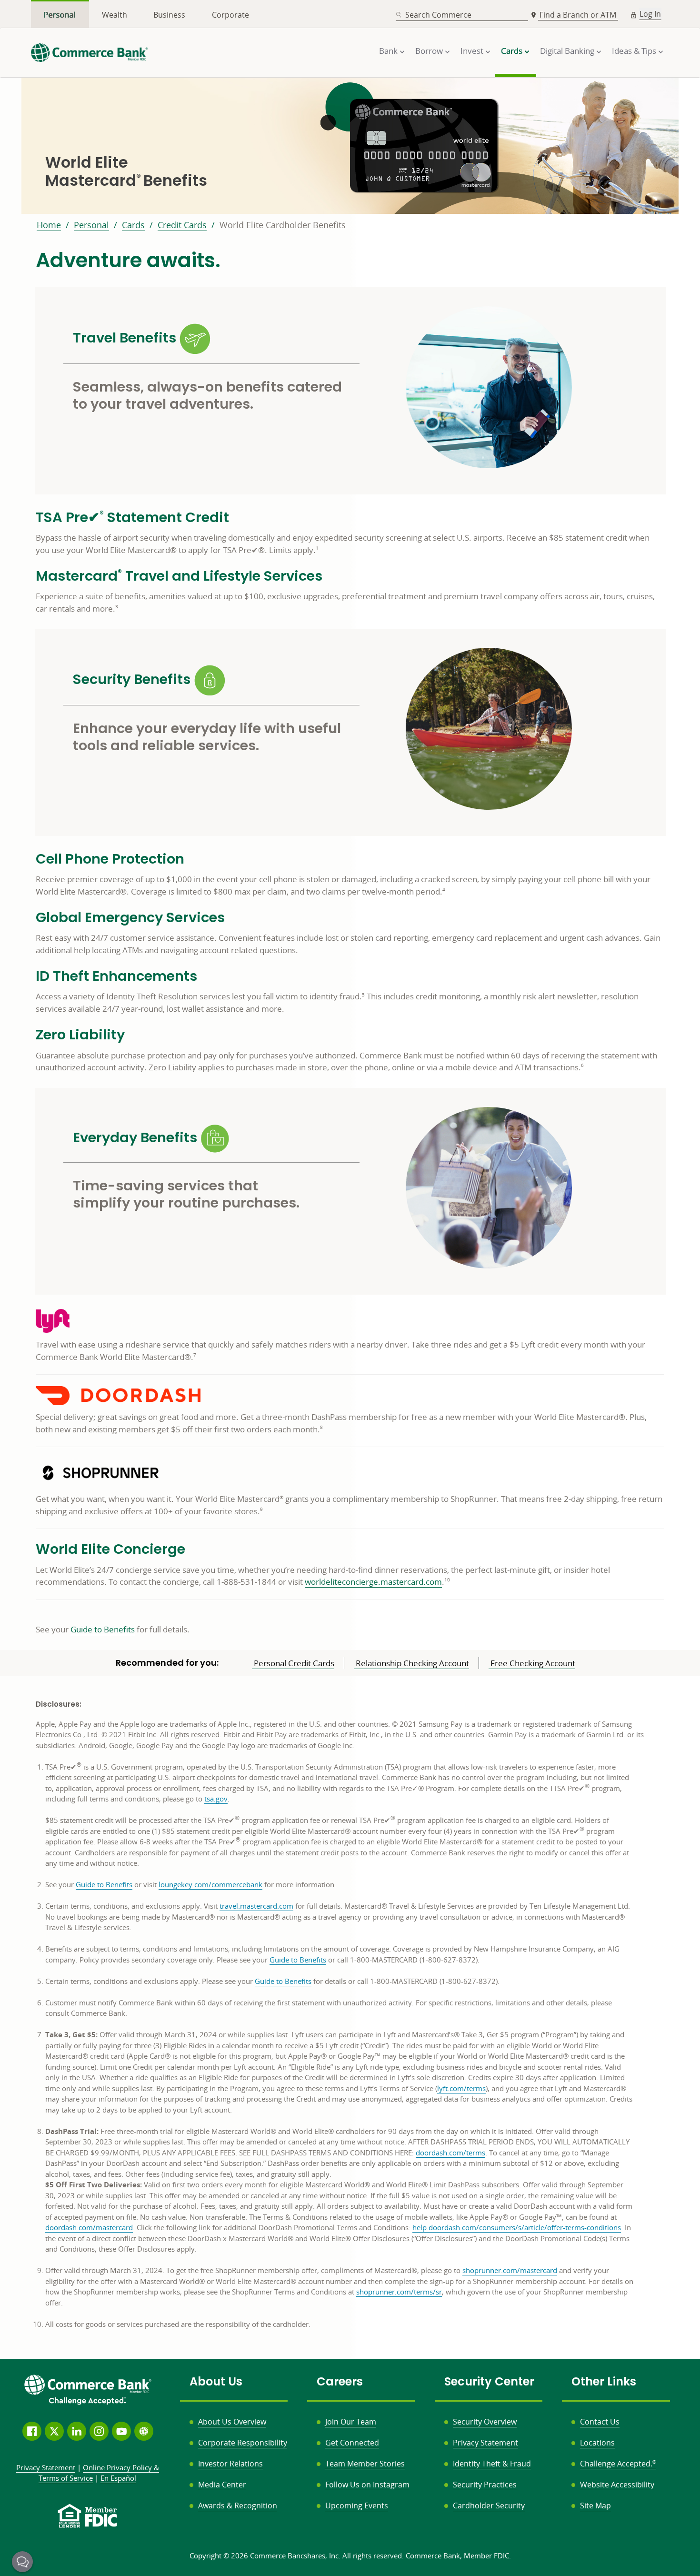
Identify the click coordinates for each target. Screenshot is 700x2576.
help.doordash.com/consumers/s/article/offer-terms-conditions (517, 2227)
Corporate (230, 15)
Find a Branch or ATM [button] (579, 15)
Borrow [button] (429, 51)
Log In (650, 14)
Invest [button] (472, 51)
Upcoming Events (357, 2506)
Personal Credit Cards (293, 1663)
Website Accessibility (617, 2485)
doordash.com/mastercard (89, 2227)
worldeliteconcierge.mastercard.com (373, 1582)
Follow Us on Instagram (367, 2485)
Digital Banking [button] (567, 51)
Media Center (222, 2485)
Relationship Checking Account (411, 1663)
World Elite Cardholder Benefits (283, 225)
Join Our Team (351, 2422)
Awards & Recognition (238, 2506)
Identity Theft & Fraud (492, 2464)
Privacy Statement (485, 2443)
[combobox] (462, 15)
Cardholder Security (489, 2506)
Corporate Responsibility (243, 2443)
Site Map (595, 2506)
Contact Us (600, 2422)
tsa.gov (216, 1799)
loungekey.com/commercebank (210, 1884)
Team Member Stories (365, 2464)
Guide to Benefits (103, 1629)
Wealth (115, 15)
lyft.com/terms (461, 2088)
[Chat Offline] (22, 2562)
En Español (118, 2478)
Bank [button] (388, 51)
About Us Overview (232, 2422)
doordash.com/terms (450, 2153)
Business (169, 15)
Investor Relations (230, 2464)
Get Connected (352, 2443)
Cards (133, 225)
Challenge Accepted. (618, 2464)
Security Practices (485, 2485)
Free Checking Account (532, 1663)
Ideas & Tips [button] (634, 51)
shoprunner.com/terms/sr (399, 2292)
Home (49, 225)
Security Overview (485, 2422)
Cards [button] (512, 51)
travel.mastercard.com (256, 1906)
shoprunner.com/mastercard (510, 2270)
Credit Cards (182, 225)
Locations (597, 2443)
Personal (60, 15)
